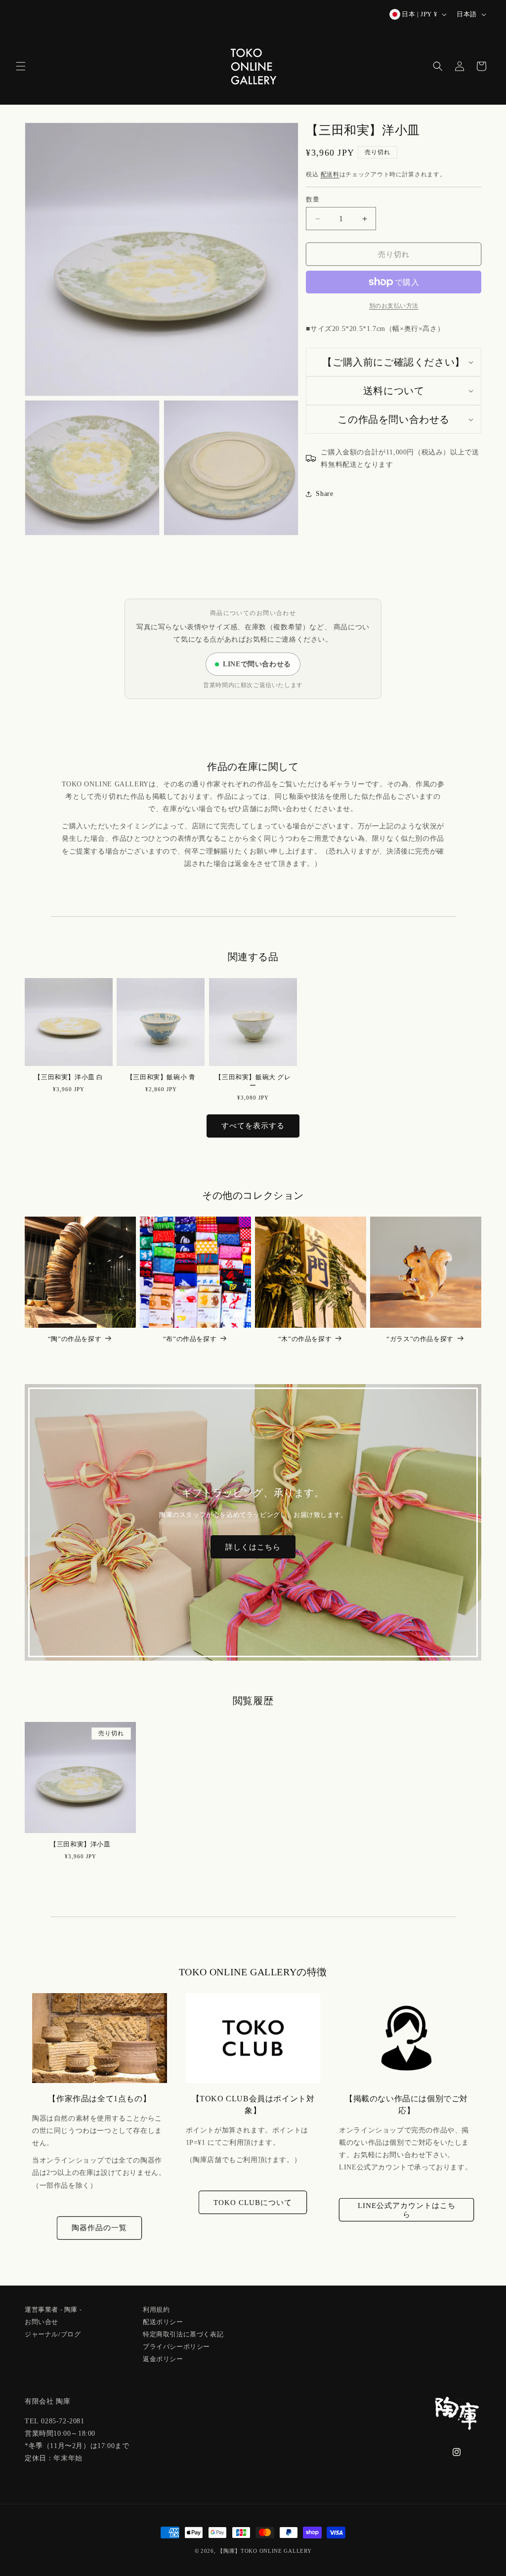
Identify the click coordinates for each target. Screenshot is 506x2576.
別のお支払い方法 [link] (394, 306)
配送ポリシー (163, 2321)
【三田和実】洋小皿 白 (69, 1077)
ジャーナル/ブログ (53, 2333)
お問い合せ (42, 2321)
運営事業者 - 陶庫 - (53, 2310)
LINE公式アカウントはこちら (407, 2210)
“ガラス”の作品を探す (420, 1339)
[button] (21, 66)
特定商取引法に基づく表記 (183, 2333)
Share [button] (324, 494)
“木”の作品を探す (305, 1339)
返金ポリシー (163, 2358)
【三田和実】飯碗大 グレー (253, 1081)
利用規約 (156, 2310)
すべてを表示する (253, 1126)
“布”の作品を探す (190, 1339)
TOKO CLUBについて (253, 2203)
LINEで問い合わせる (257, 664)
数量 (313, 199)
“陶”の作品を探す (75, 1339)
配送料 (330, 174)
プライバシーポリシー (176, 2346)
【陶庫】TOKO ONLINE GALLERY (264, 2551)
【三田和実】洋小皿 (80, 1844)
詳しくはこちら (253, 1547)
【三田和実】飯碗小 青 (161, 1077)
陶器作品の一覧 (99, 2228)
